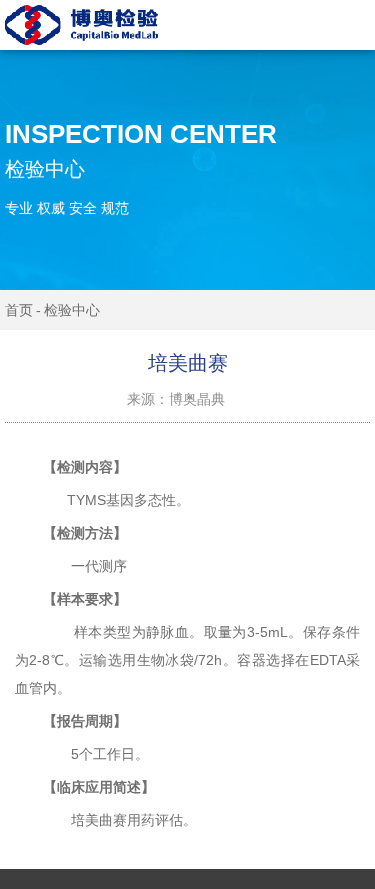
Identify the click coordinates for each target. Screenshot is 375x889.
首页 (19, 310)
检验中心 (72, 310)
